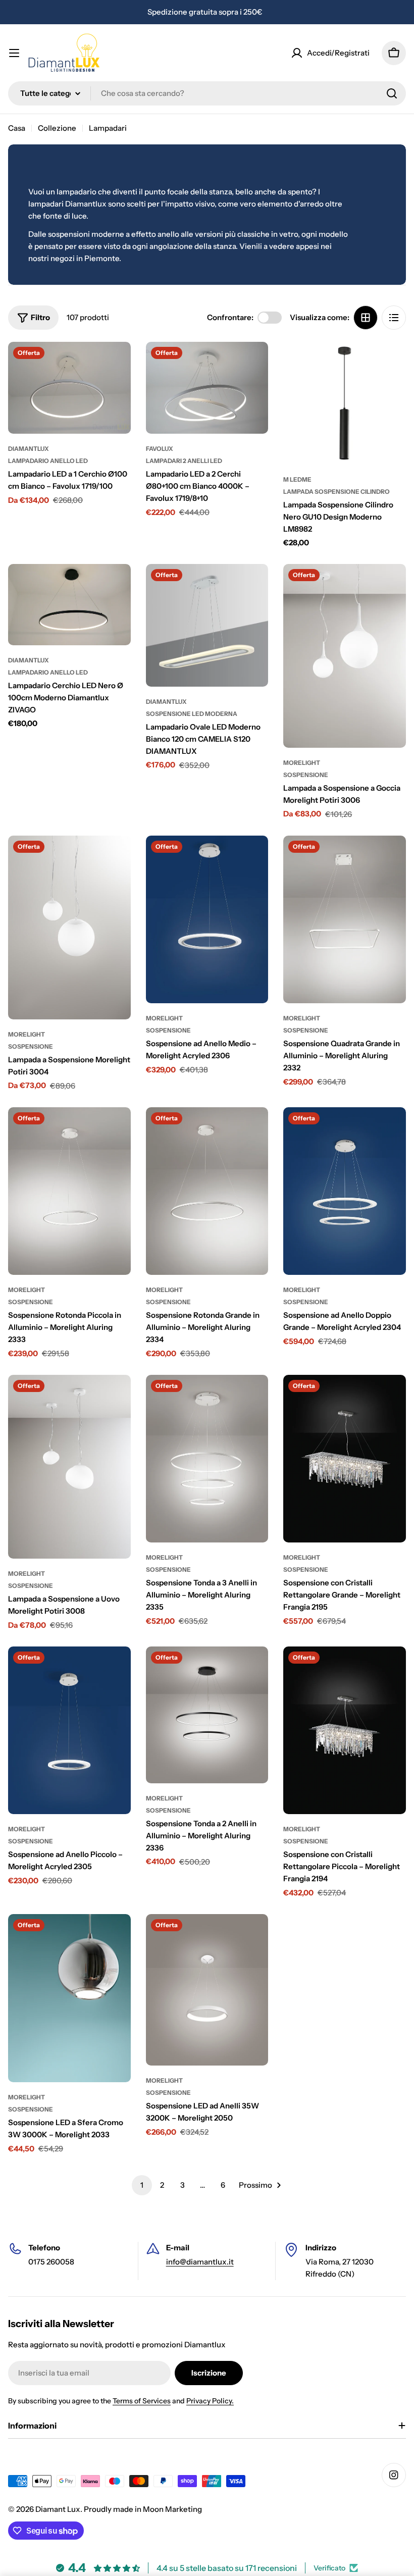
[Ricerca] (392, 93)
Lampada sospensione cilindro (337, 492)
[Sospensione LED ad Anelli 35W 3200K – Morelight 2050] (207, 1990)
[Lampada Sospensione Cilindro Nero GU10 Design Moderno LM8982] (345, 403)
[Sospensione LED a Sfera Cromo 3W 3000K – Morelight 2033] (69, 1998)
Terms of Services (142, 2401)
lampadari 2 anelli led (184, 461)
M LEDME (297, 479)
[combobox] (207, 93)
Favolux (160, 449)
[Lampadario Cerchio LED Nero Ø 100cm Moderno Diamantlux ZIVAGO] (69, 605)
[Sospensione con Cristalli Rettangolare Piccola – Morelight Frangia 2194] (345, 1730)
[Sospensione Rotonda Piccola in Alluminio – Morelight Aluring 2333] (69, 1191)
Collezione (57, 128)
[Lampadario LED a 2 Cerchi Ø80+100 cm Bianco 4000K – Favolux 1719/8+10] (207, 388)
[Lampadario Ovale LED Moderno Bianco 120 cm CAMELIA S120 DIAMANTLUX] (207, 625)
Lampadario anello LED (48, 461)
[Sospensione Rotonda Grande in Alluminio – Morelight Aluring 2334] (207, 1191)
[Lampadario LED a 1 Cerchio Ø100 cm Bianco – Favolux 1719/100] (69, 388)
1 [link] (142, 2185)
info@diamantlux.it (200, 2262)
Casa (17, 128)
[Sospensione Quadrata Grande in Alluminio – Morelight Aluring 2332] (345, 919)
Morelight (302, 763)
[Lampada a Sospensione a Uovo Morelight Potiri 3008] (69, 1467)
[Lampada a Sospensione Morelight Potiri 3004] (69, 928)
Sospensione (306, 775)
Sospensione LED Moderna (192, 714)
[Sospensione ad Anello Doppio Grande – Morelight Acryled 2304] (345, 1191)
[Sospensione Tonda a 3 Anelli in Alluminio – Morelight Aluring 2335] (207, 1459)
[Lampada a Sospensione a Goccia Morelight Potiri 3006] (345, 656)
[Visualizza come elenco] (394, 318)
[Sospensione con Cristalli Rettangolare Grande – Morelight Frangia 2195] (345, 1459)
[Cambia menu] (14, 53)
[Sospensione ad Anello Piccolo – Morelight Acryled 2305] (69, 1730)
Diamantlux (29, 449)
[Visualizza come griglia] (366, 318)
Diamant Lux (58, 2509)
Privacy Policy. (210, 2401)
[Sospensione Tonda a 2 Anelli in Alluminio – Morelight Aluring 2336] (207, 1715)
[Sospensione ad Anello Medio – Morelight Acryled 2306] (207, 919)
